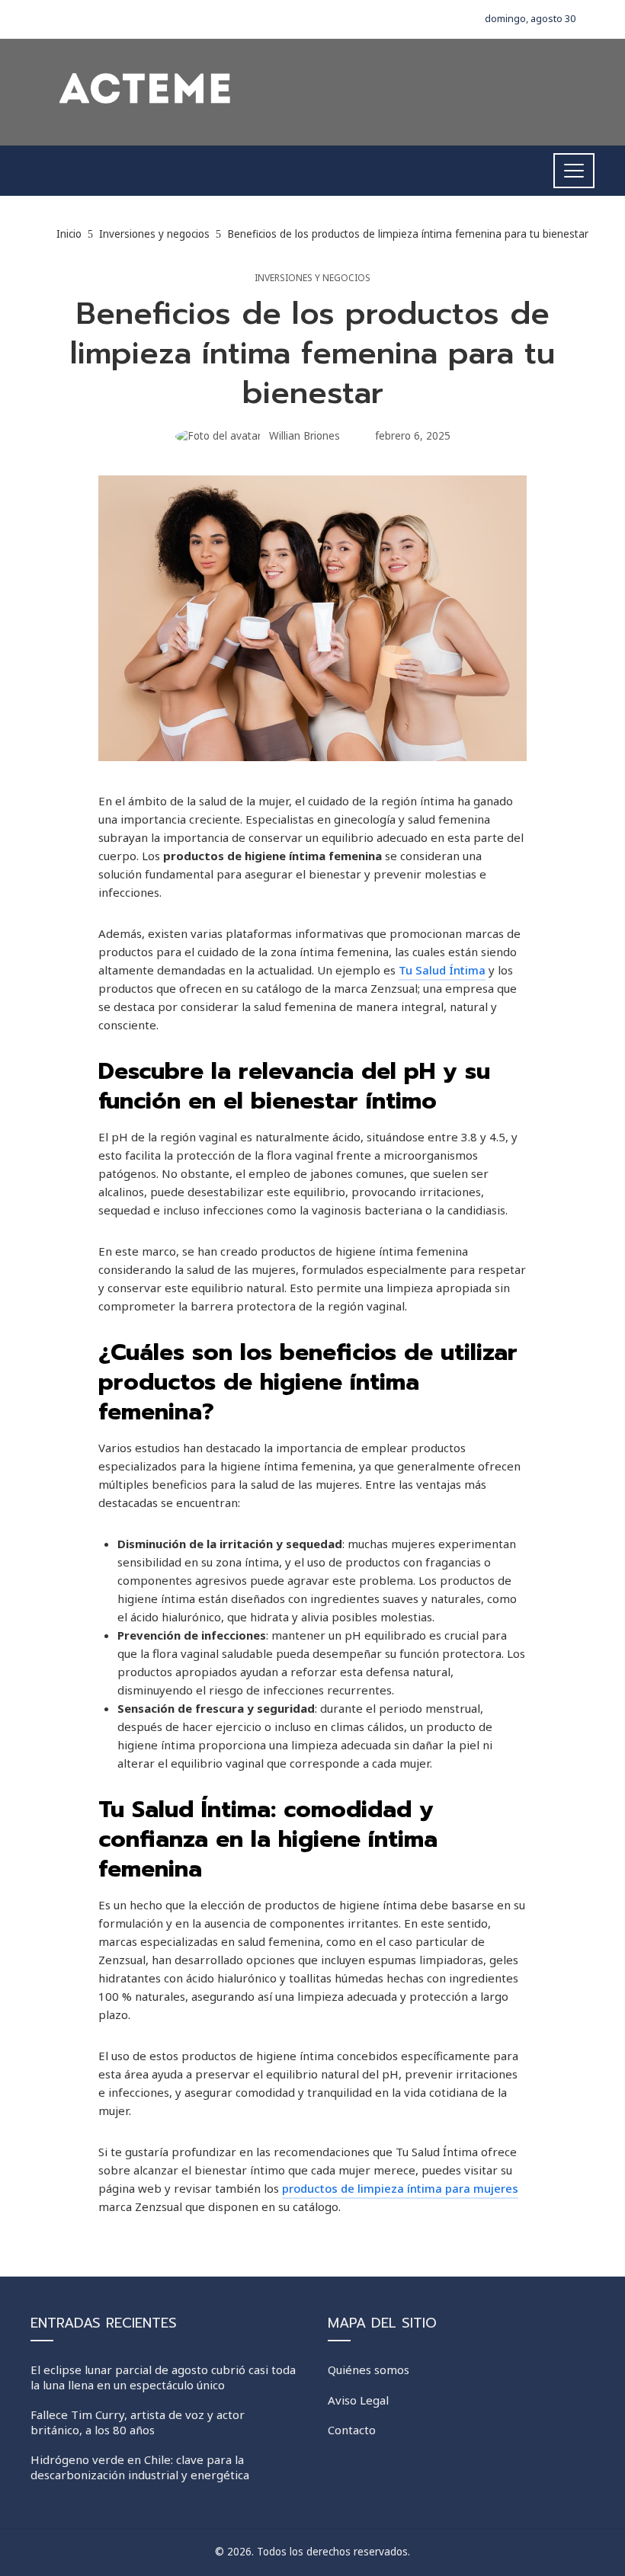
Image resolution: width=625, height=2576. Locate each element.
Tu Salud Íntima (442, 970)
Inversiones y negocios (312, 278)
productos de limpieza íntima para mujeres (400, 2188)
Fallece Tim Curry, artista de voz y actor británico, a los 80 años (138, 2422)
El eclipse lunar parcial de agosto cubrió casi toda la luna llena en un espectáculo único (163, 2377)
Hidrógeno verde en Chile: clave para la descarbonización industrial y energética (140, 2467)
